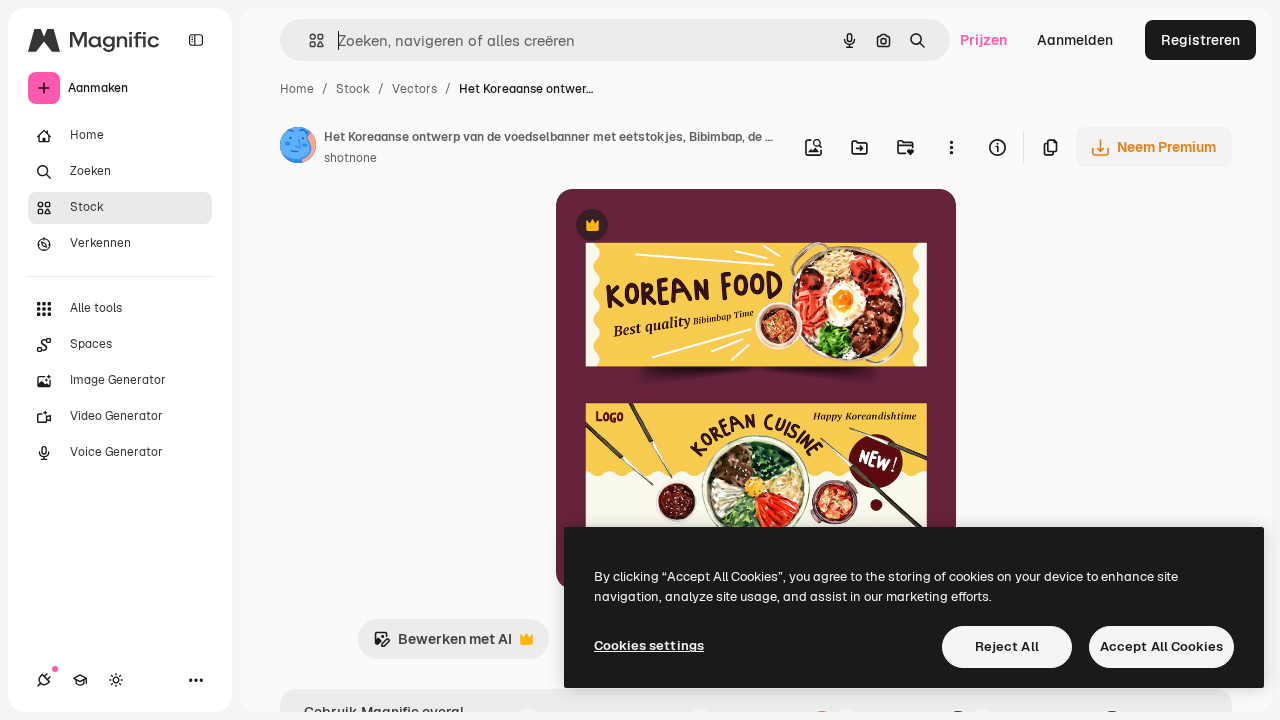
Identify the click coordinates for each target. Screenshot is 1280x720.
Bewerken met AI (442, 644)
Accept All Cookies (1161, 646)
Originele (687, 227)
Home (297, 89)
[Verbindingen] (44, 680)
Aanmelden (1075, 40)
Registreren (1200, 40)
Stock (353, 89)
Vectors (414, 89)
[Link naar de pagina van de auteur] (298, 148)
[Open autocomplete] (308, 40)
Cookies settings (649, 645)
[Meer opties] (951, 147)
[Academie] (80, 680)
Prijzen (983, 40)
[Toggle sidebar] (196, 40)
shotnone (350, 158)
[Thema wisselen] (116, 680)
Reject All (1007, 646)
